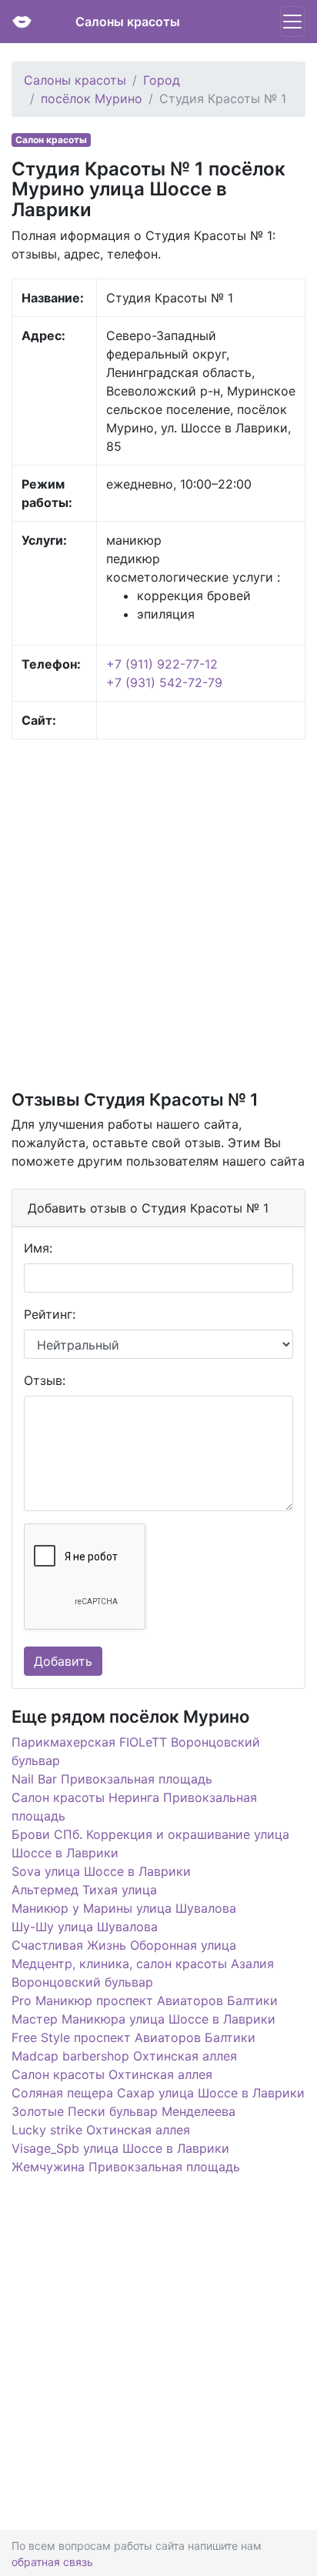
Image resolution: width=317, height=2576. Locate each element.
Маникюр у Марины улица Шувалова (124, 1908)
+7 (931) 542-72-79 (164, 682)
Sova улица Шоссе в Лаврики (101, 1871)
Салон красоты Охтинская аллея (112, 2074)
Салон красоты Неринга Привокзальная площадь (134, 1807)
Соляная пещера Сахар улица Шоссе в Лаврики (158, 2093)
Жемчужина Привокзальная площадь (126, 2167)
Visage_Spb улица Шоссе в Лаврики (120, 2148)
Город (162, 80)
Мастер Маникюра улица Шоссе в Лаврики (143, 2019)
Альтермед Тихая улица (84, 1890)
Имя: (38, 1248)
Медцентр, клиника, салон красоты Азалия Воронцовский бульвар (143, 1973)
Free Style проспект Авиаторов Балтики (133, 2037)
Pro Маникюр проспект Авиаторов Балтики (145, 2000)
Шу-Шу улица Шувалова (85, 1927)
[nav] (292, 22)
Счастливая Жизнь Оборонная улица (124, 1945)
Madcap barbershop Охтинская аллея (124, 2056)
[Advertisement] (158, 913)
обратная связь (52, 2562)
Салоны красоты (128, 22)
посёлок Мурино (92, 98)
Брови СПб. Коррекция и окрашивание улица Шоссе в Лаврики (150, 1844)
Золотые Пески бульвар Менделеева (123, 2111)
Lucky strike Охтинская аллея (101, 2130)
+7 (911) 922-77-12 (162, 664)
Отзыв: (45, 1380)
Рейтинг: (50, 1314)
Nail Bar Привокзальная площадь (112, 1779)
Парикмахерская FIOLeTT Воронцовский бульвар (136, 1751)
